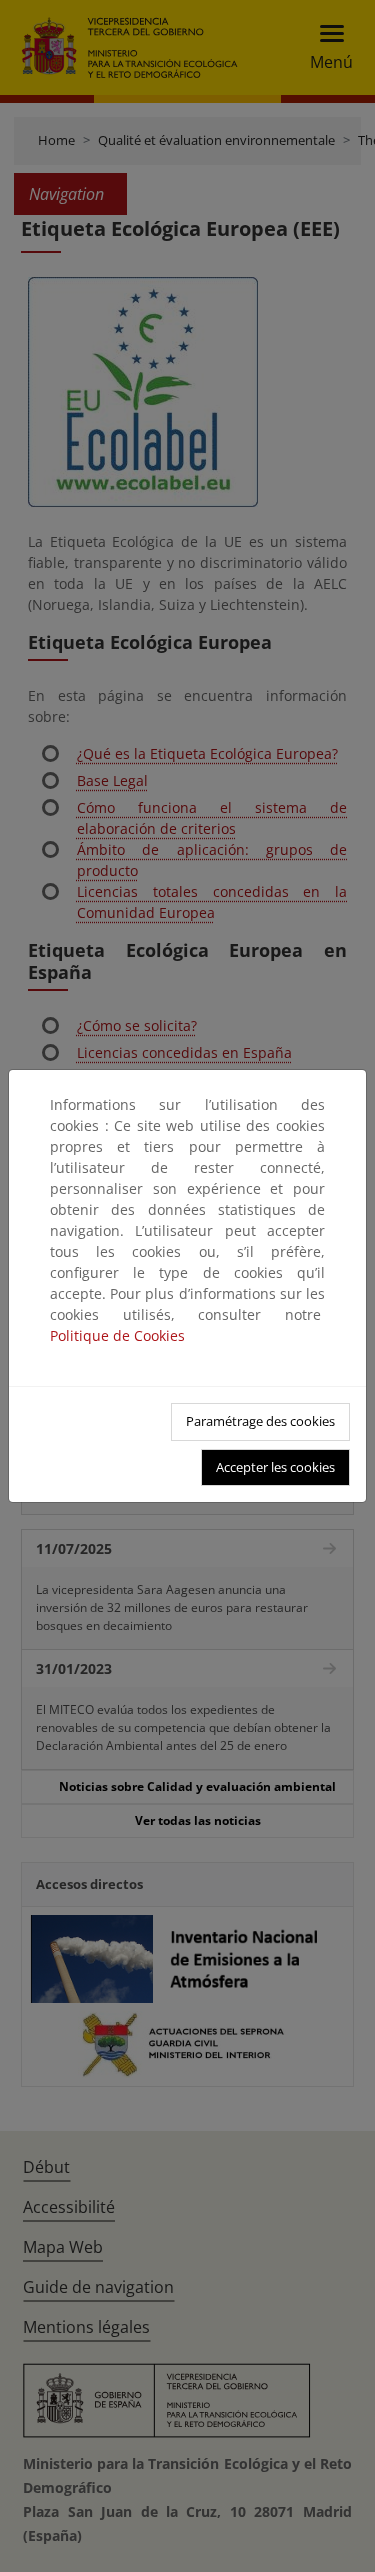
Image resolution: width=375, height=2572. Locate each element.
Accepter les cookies (275, 1467)
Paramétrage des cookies (260, 1421)
